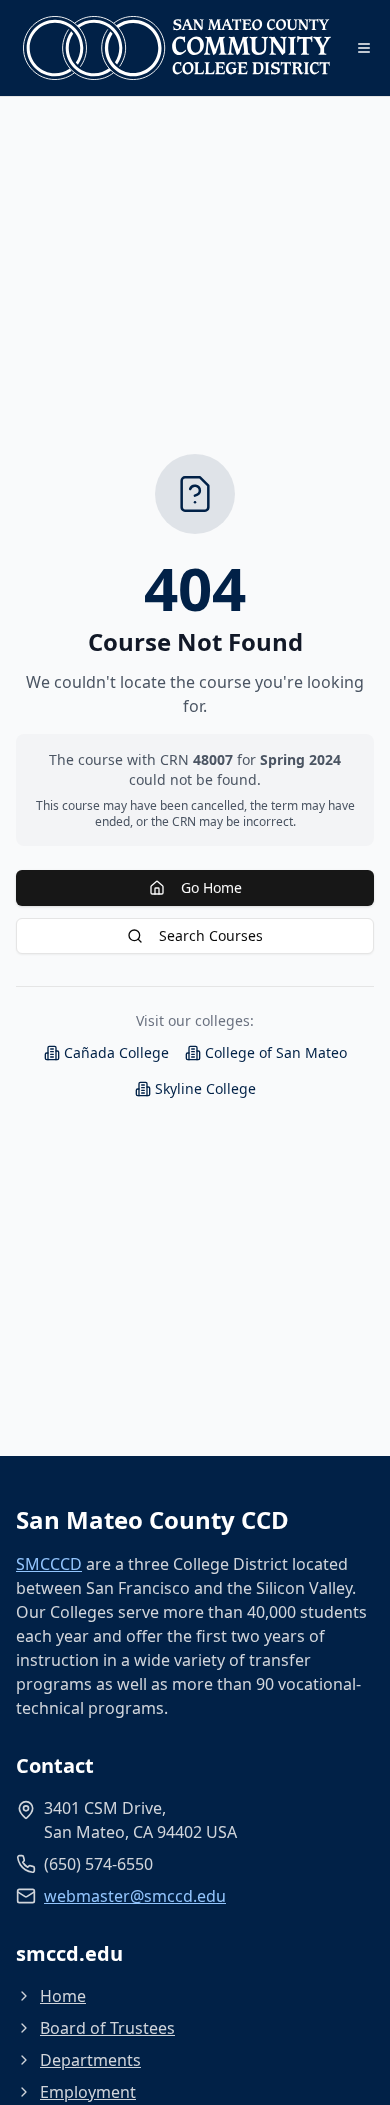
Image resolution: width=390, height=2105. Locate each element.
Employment (88, 2092)
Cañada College (116, 1052)
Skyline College (205, 1088)
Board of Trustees (107, 2028)
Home (63, 1996)
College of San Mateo (276, 1052)
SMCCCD (49, 1564)
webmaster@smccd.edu (135, 1896)
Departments (90, 2060)
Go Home (211, 887)
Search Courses (211, 935)
